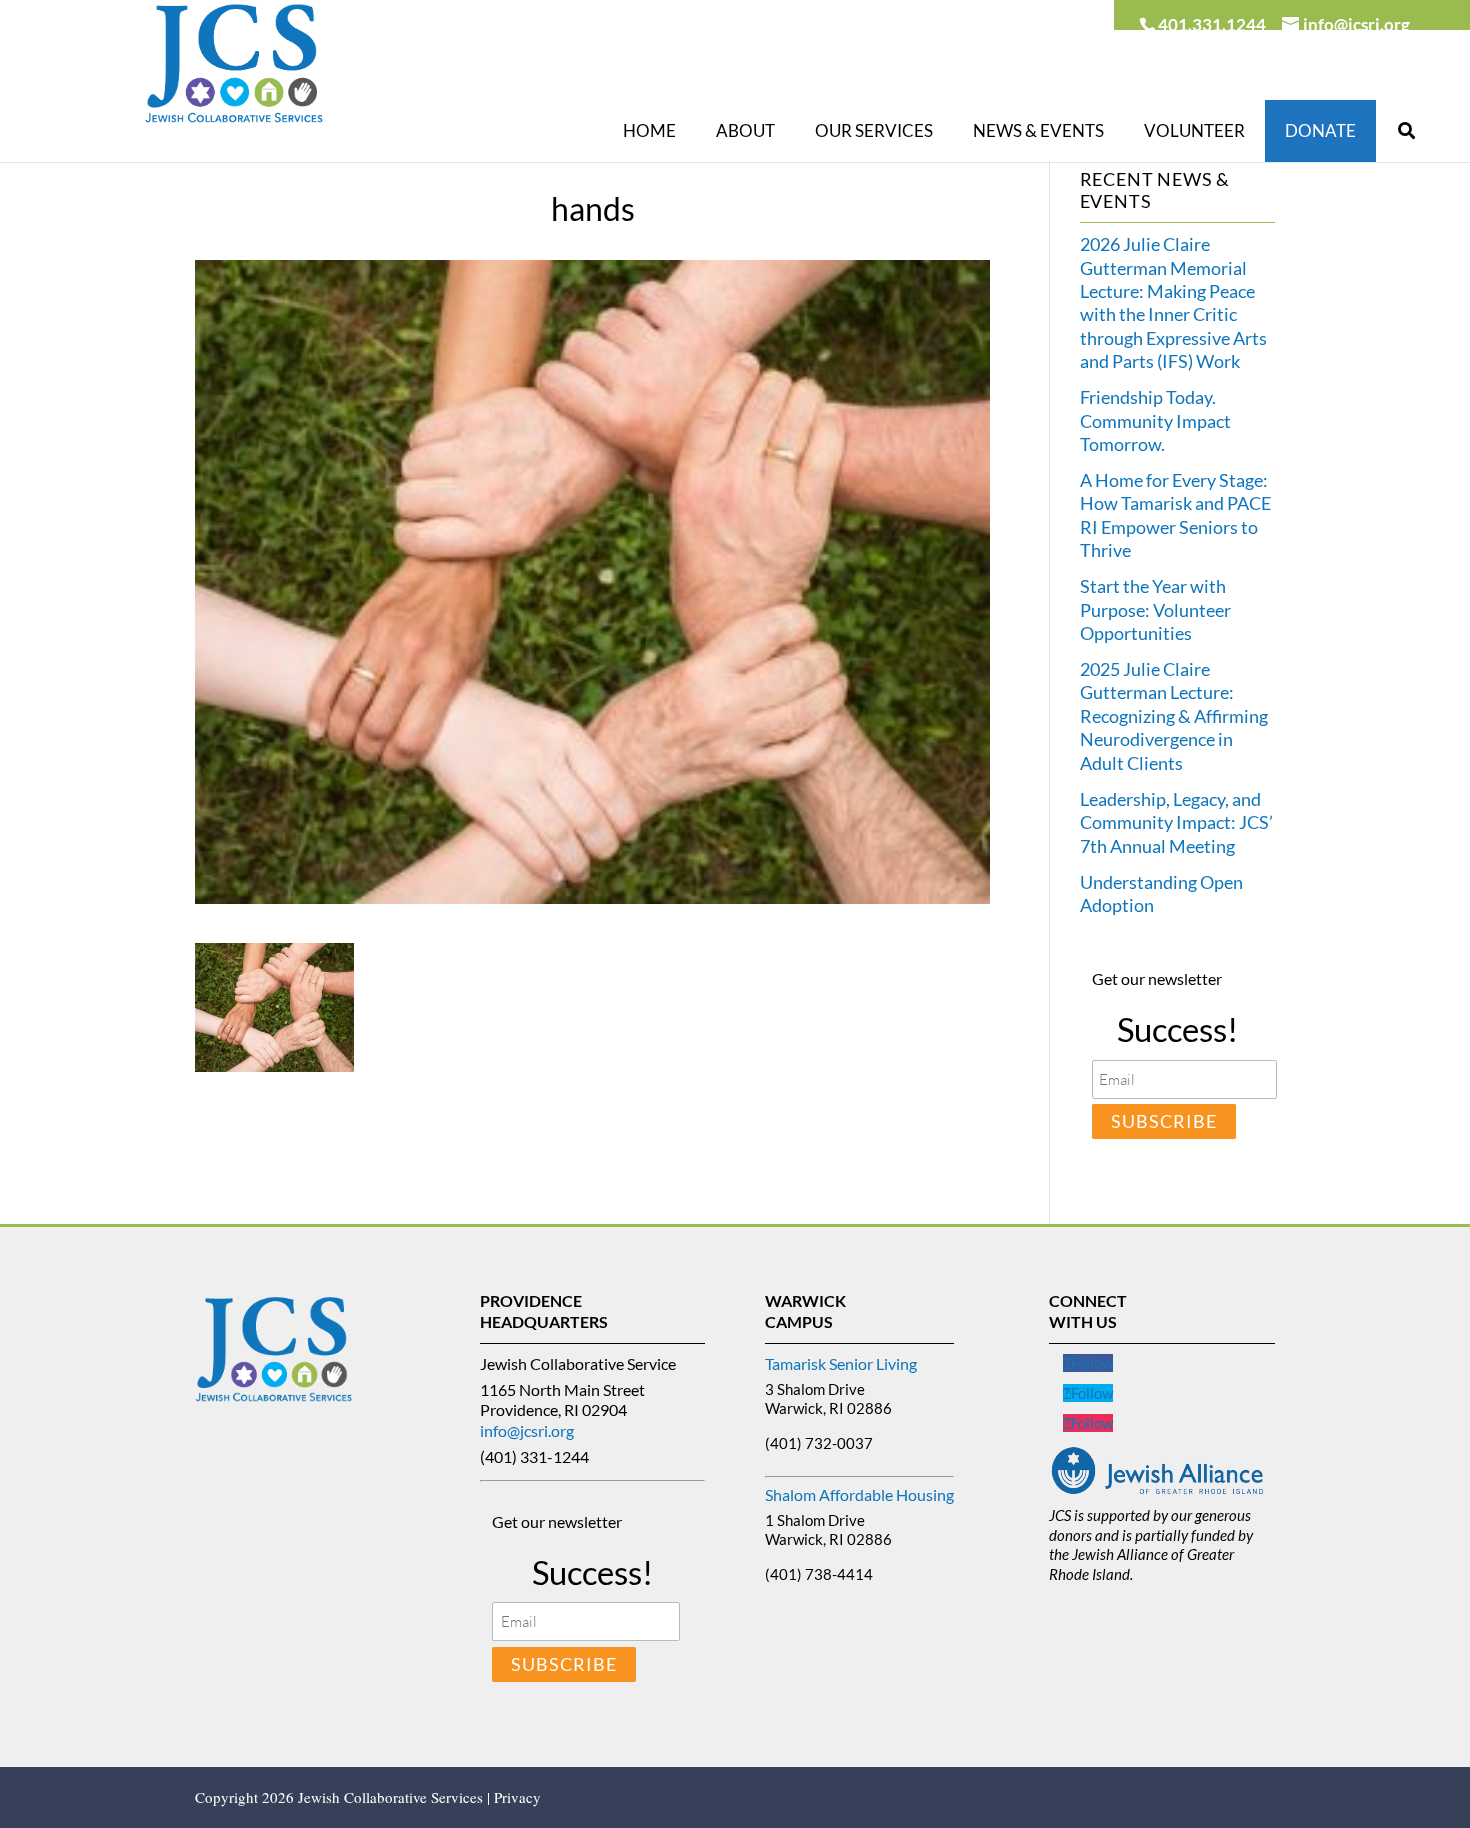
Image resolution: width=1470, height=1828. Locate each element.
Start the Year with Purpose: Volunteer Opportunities (1155, 609)
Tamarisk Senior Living (841, 1363)
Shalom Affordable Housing (859, 1494)
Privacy (517, 1797)
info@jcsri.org (527, 1430)
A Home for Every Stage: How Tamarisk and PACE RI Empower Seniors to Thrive (1175, 515)
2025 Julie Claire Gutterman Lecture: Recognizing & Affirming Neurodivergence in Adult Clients (1174, 716)
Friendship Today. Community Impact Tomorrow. (1155, 420)
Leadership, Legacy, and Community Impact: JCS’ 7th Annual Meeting (1176, 822)
